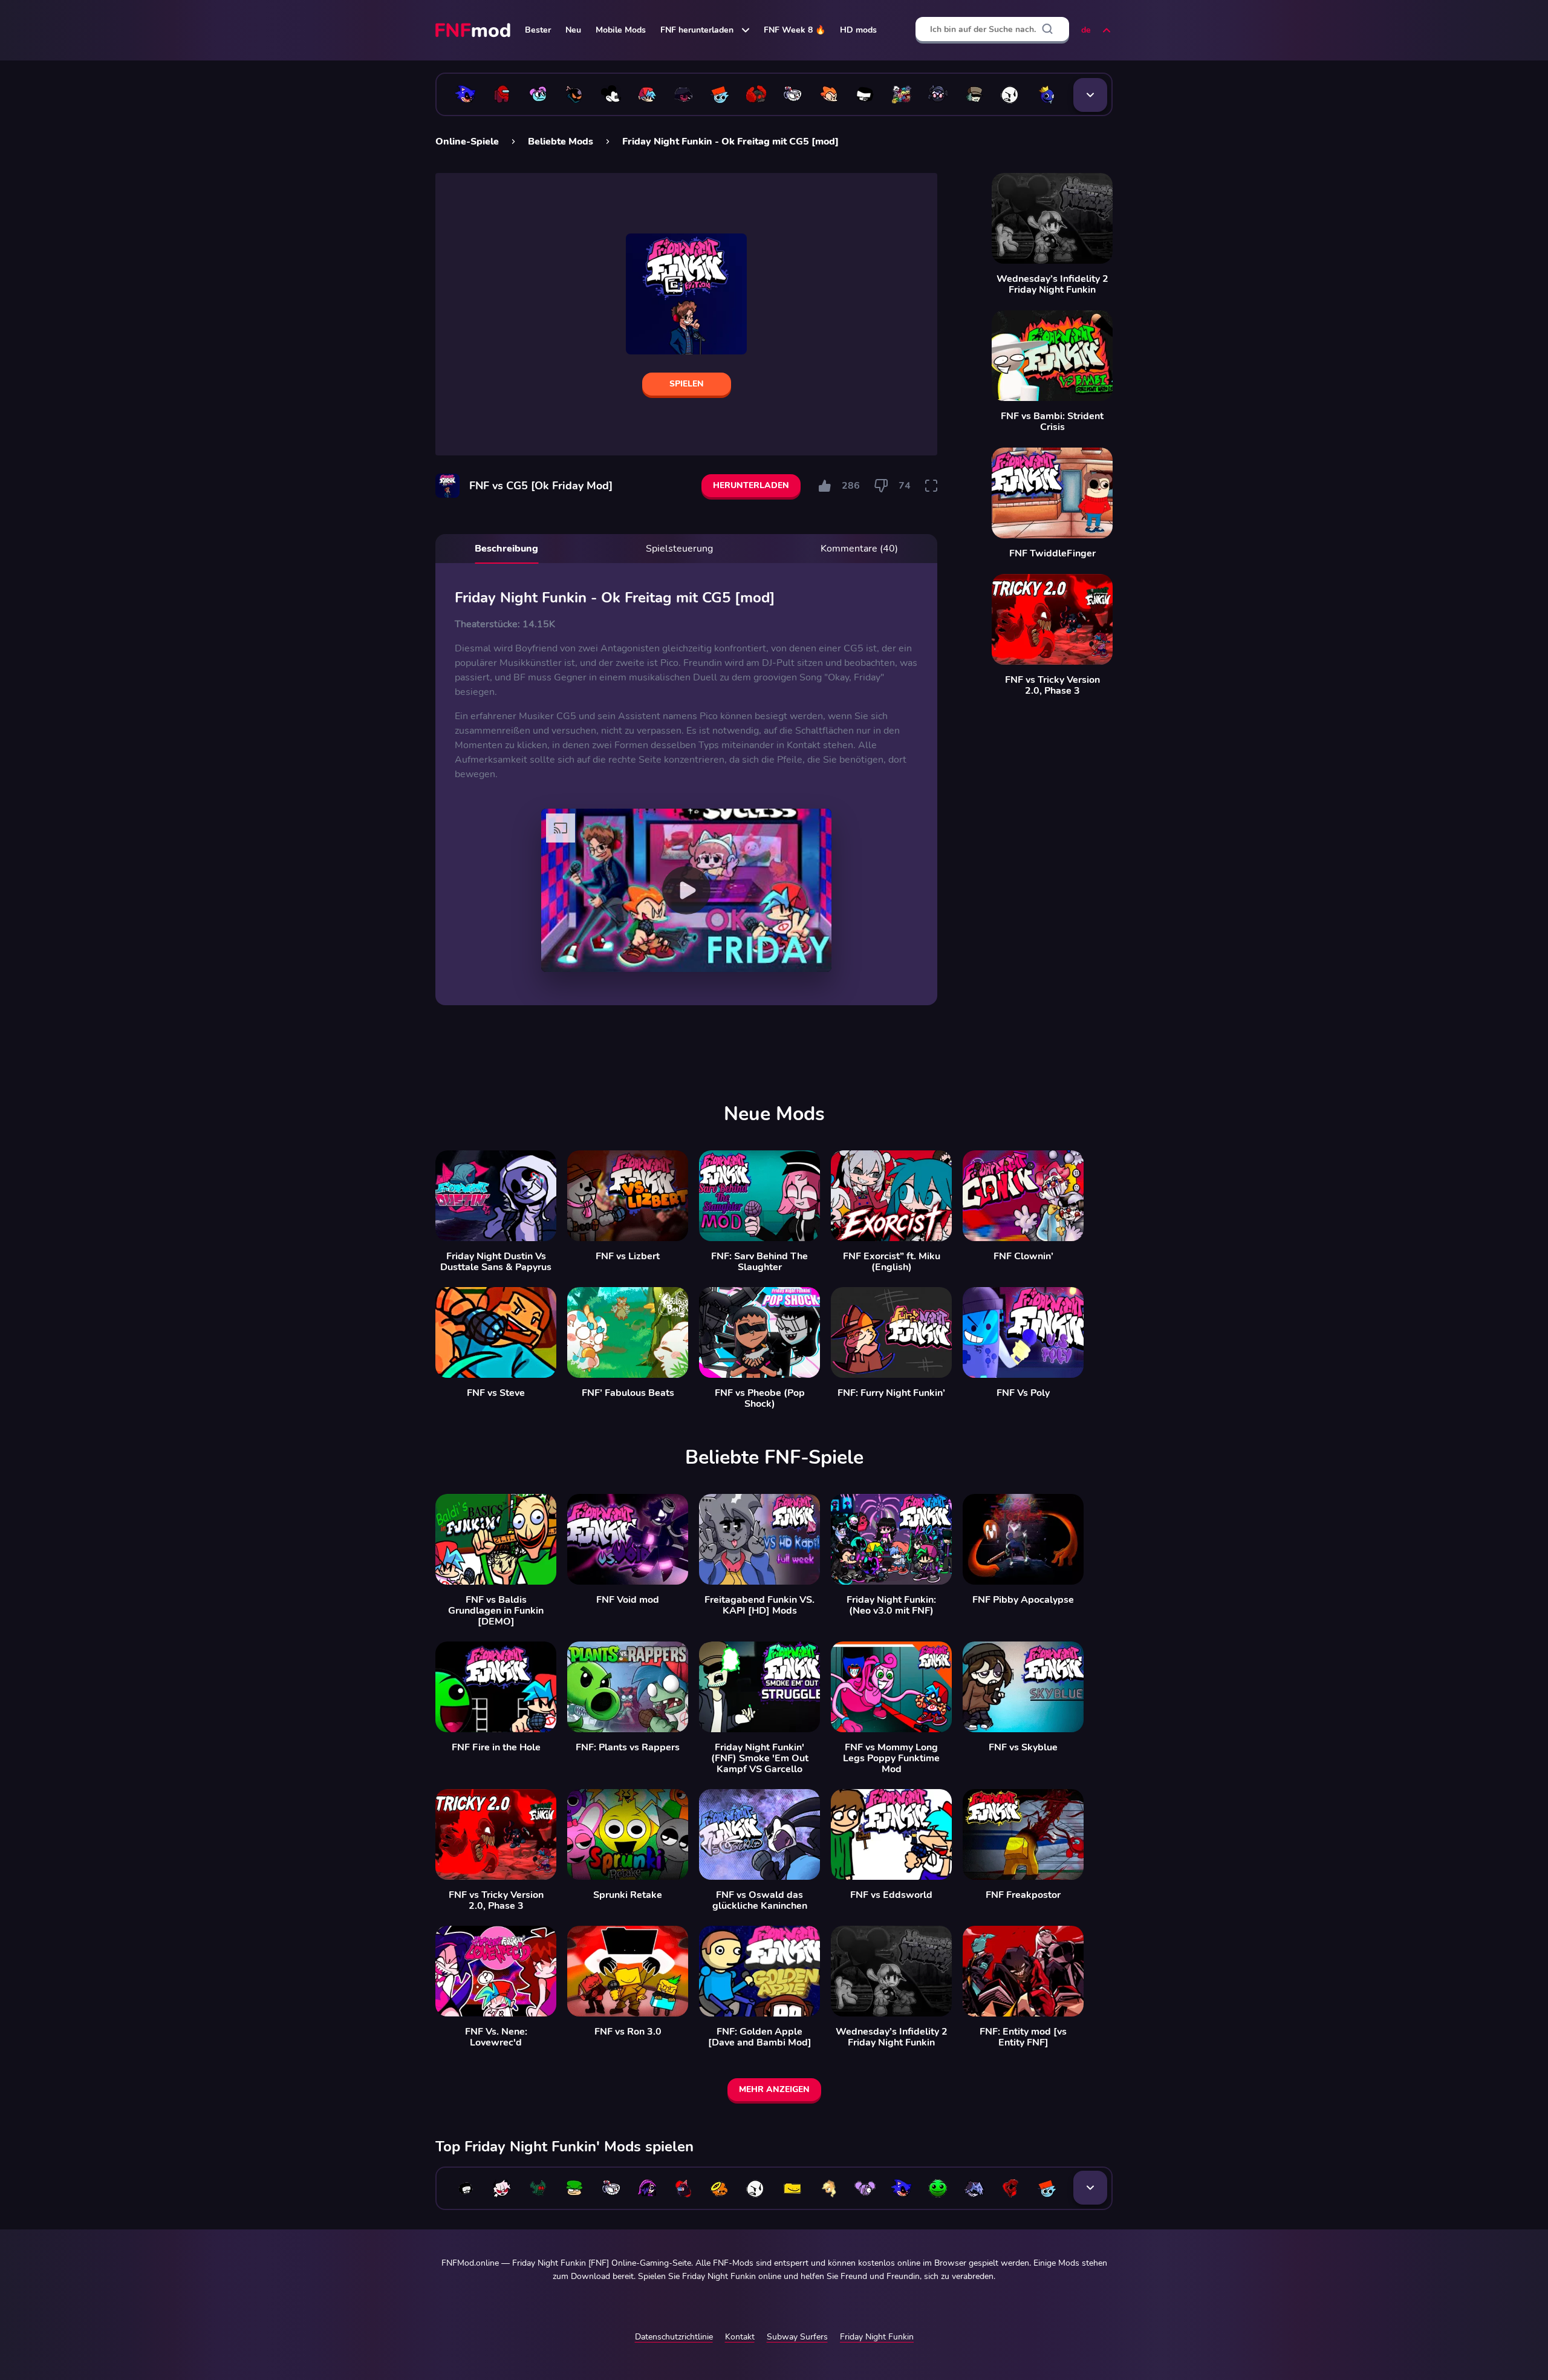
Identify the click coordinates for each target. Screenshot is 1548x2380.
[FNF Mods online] (474, 30)
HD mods (858, 30)
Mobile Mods (621, 30)
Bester (538, 30)
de (1086, 30)
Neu (573, 30)
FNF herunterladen (697, 30)
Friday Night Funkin (877, 2337)
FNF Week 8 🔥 (795, 30)
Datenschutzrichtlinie (674, 2337)
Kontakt (740, 2337)
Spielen (687, 384)
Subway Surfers (797, 2337)
